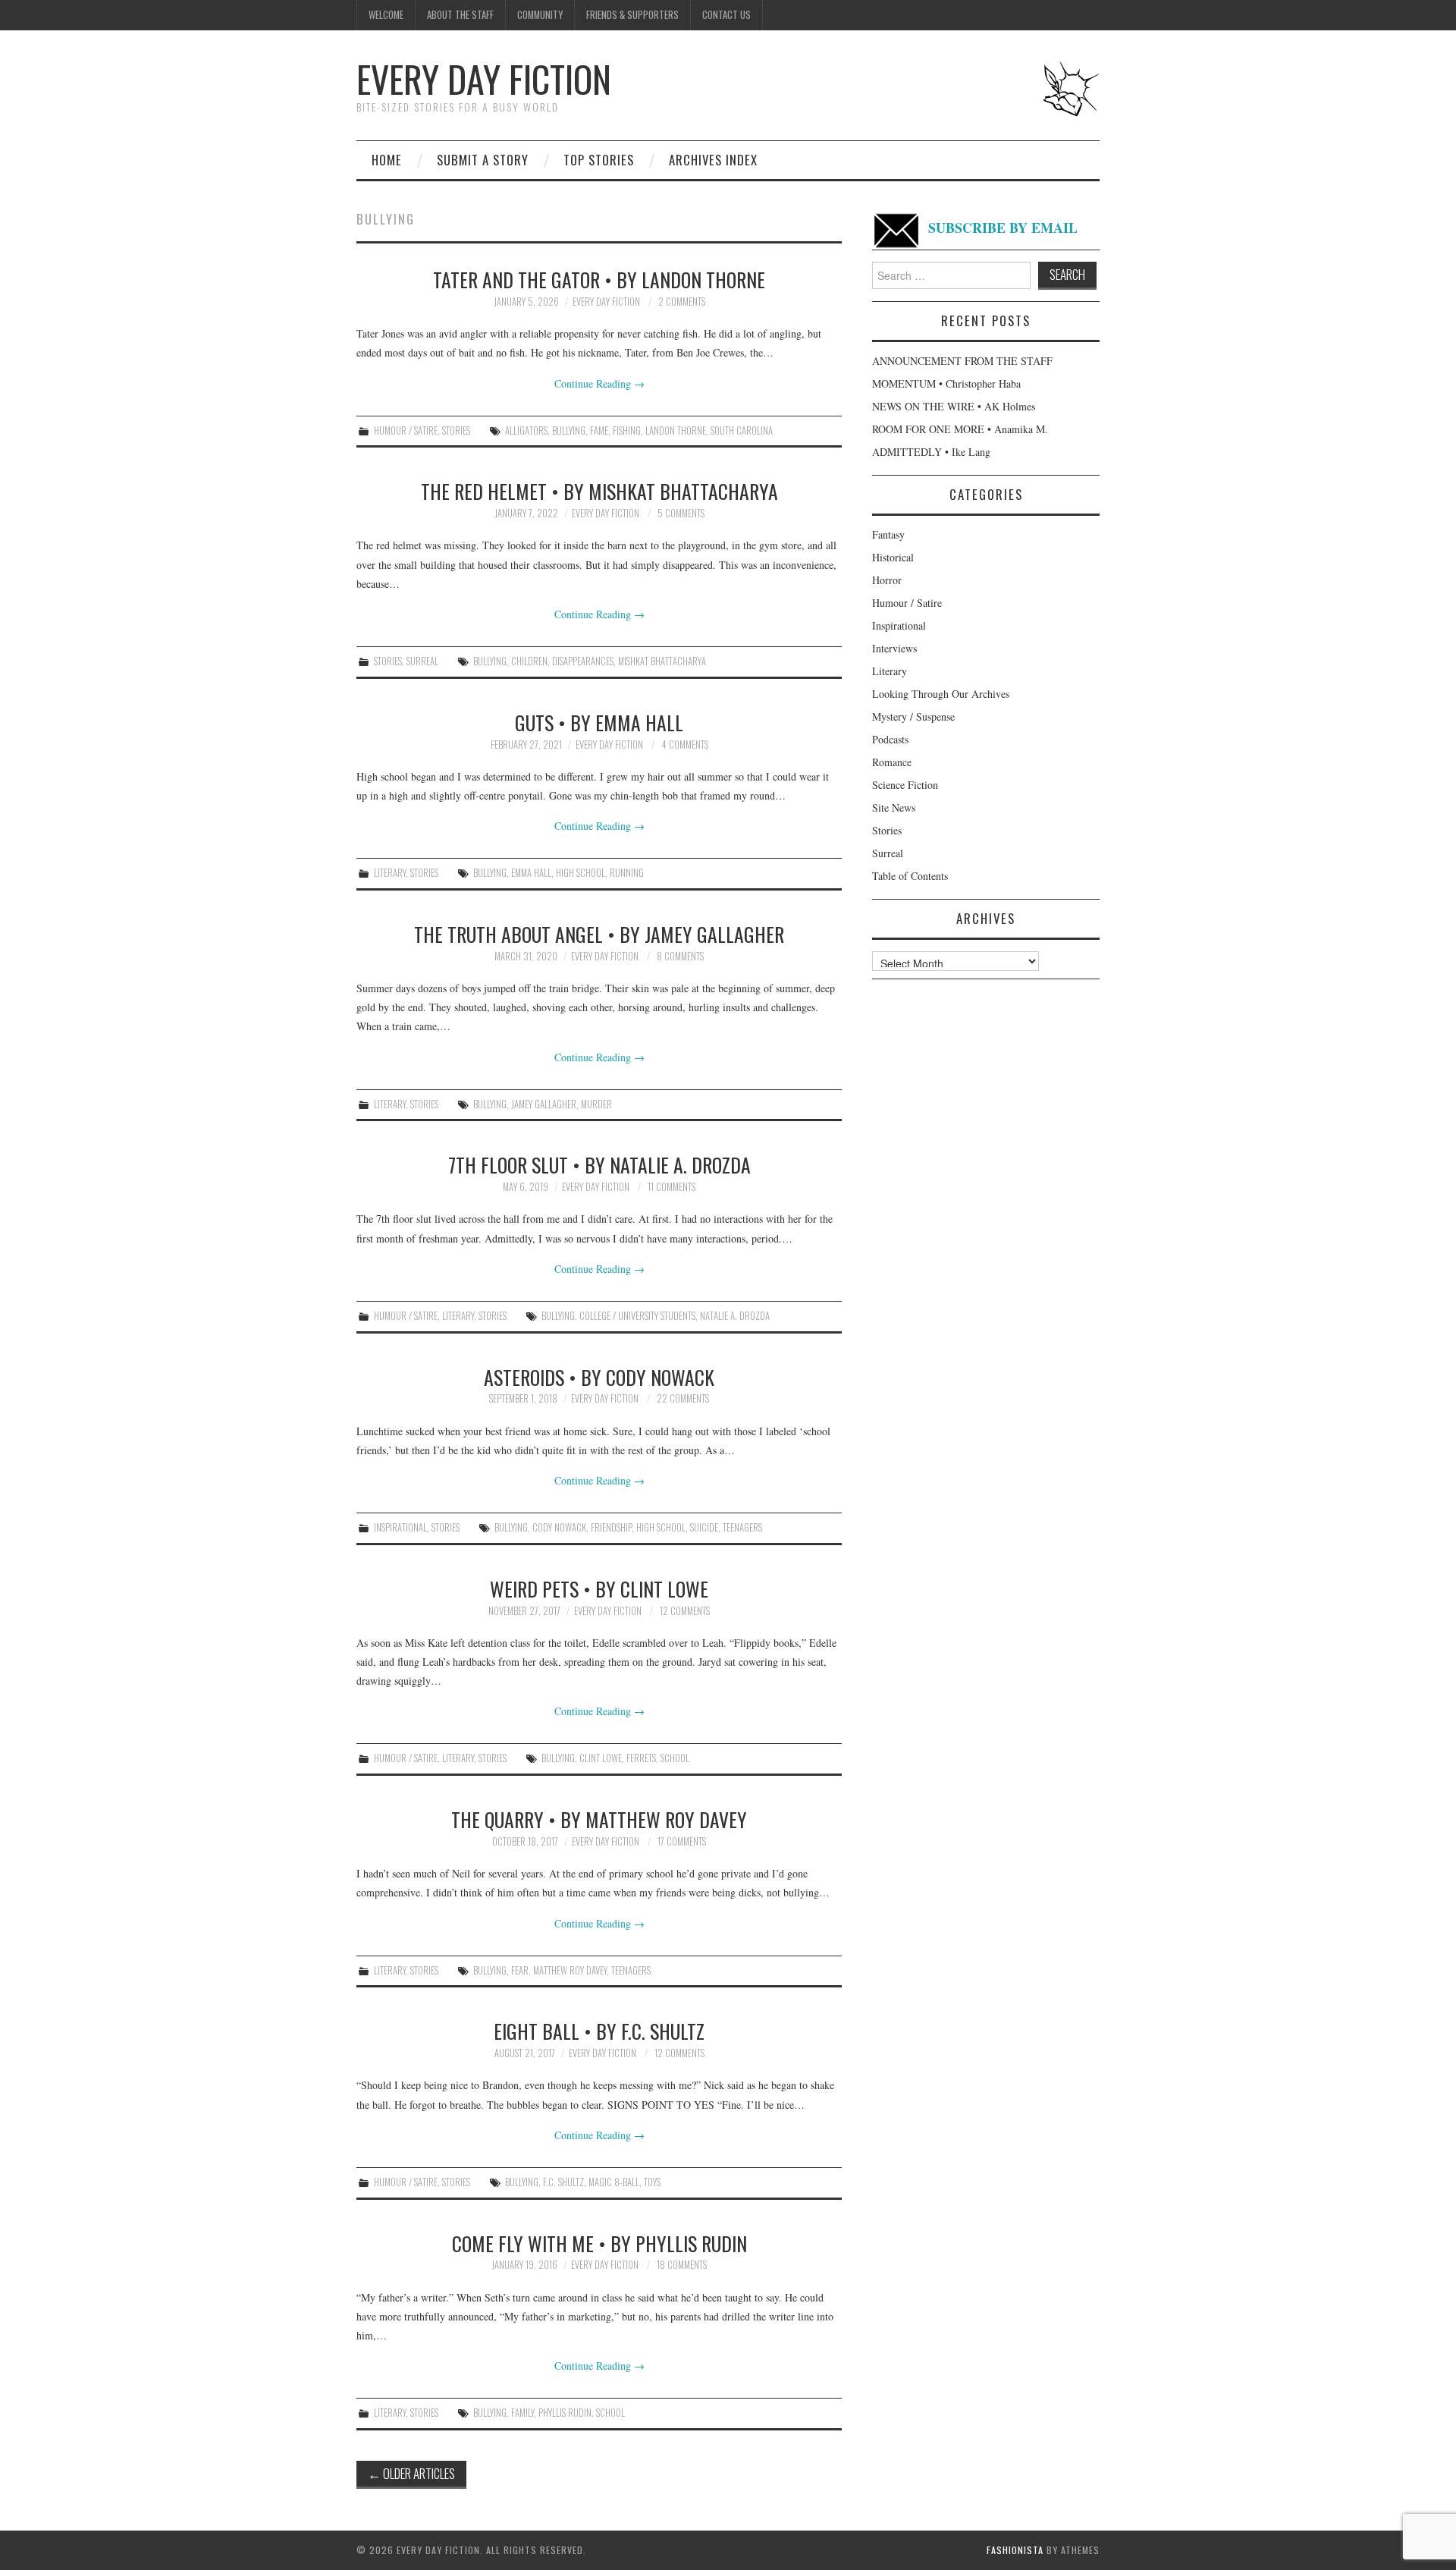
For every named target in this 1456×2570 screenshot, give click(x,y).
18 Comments (682, 2265)
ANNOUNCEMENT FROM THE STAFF (962, 361)
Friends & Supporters (632, 15)
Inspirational (400, 1527)
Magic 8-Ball (614, 2182)
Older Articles (411, 2473)
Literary (390, 873)
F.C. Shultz (563, 2182)
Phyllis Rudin (565, 2413)
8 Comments (680, 956)
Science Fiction (905, 785)
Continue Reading (599, 383)
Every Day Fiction (484, 79)
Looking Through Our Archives (941, 694)
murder (596, 1104)
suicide (704, 1527)
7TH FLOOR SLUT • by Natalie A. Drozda (599, 1164)
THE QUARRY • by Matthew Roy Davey (599, 1819)
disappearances (583, 661)
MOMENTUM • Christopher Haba (946, 383)
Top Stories (599, 160)
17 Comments (682, 1841)
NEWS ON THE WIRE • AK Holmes (954, 406)
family (522, 2413)
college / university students (637, 1316)
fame (599, 430)
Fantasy (888, 534)
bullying (569, 430)
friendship (611, 1527)
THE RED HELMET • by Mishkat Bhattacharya (599, 491)
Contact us (726, 15)
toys (652, 2182)
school (675, 1758)
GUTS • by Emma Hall (599, 722)
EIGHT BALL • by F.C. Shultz (599, 2031)
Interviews (894, 648)
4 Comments (685, 745)
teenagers (742, 1527)
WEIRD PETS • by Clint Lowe (599, 1588)
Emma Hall (531, 873)
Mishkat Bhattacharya (662, 661)
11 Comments (672, 1187)
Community (540, 15)
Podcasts (890, 739)
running (627, 873)
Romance (892, 762)
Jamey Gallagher (544, 1104)
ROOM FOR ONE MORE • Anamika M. (960, 429)
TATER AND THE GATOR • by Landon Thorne (599, 279)
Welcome (386, 15)
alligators (526, 430)
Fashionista (1015, 2550)
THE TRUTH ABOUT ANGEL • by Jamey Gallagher (599, 934)
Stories (456, 430)
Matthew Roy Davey (570, 1970)
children (529, 661)
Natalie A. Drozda (735, 1316)
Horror (887, 580)
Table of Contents (910, 876)
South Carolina (742, 430)
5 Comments (681, 513)
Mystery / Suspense (913, 716)
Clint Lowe (601, 1758)
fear (520, 1970)
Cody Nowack (559, 1527)
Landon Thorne (676, 430)
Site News (894, 807)
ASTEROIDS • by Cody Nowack (599, 1377)
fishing (627, 430)
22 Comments (683, 1398)
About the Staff (460, 15)
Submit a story (483, 160)
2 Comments (682, 302)
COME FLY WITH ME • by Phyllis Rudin (599, 2243)
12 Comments (685, 1611)
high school (581, 873)
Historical (893, 557)
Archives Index (713, 160)
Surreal (422, 661)
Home (387, 160)
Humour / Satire (406, 430)
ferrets (641, 1758)
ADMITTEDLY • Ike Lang (931, 452)
